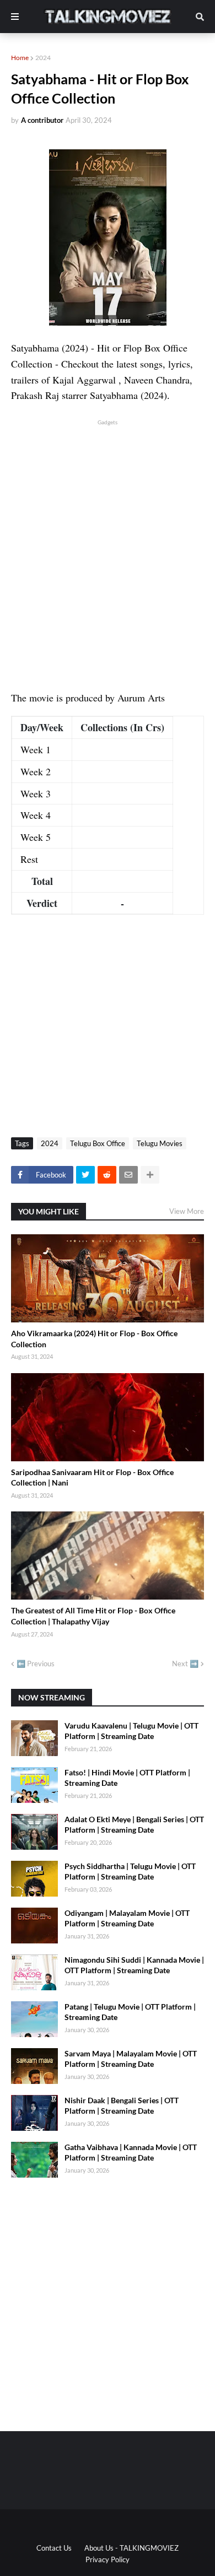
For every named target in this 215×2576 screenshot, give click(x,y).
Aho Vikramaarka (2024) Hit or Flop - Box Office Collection (94, 1339)
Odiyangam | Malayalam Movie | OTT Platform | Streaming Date (127, 1918)
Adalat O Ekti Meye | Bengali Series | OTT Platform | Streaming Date (134, 1825)
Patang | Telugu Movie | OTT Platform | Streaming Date (130, 2012)
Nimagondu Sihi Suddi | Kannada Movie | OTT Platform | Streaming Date (134, 1965)
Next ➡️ (185, 1664)
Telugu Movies (160, 1143)
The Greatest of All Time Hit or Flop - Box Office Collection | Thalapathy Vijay (93, 1616)
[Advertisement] (108, 535)
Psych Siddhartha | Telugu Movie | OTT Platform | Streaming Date (130, 1872)
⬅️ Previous (36, 1664)
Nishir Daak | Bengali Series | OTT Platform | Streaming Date (122, 2106)
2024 (43, 58)
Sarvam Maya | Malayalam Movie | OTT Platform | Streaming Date (131, 2059)
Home (20, 58)
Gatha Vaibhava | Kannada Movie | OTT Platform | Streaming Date (131, 2153)
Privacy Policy (108, 2559)
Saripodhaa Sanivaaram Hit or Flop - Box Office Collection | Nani (92, 1478)
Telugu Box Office (98, 1143)
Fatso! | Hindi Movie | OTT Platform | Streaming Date (127, 1778)
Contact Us (54, 2548)
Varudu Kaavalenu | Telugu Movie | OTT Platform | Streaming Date (131, 1731)
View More (187, 1211)
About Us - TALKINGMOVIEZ (131, 2548)
